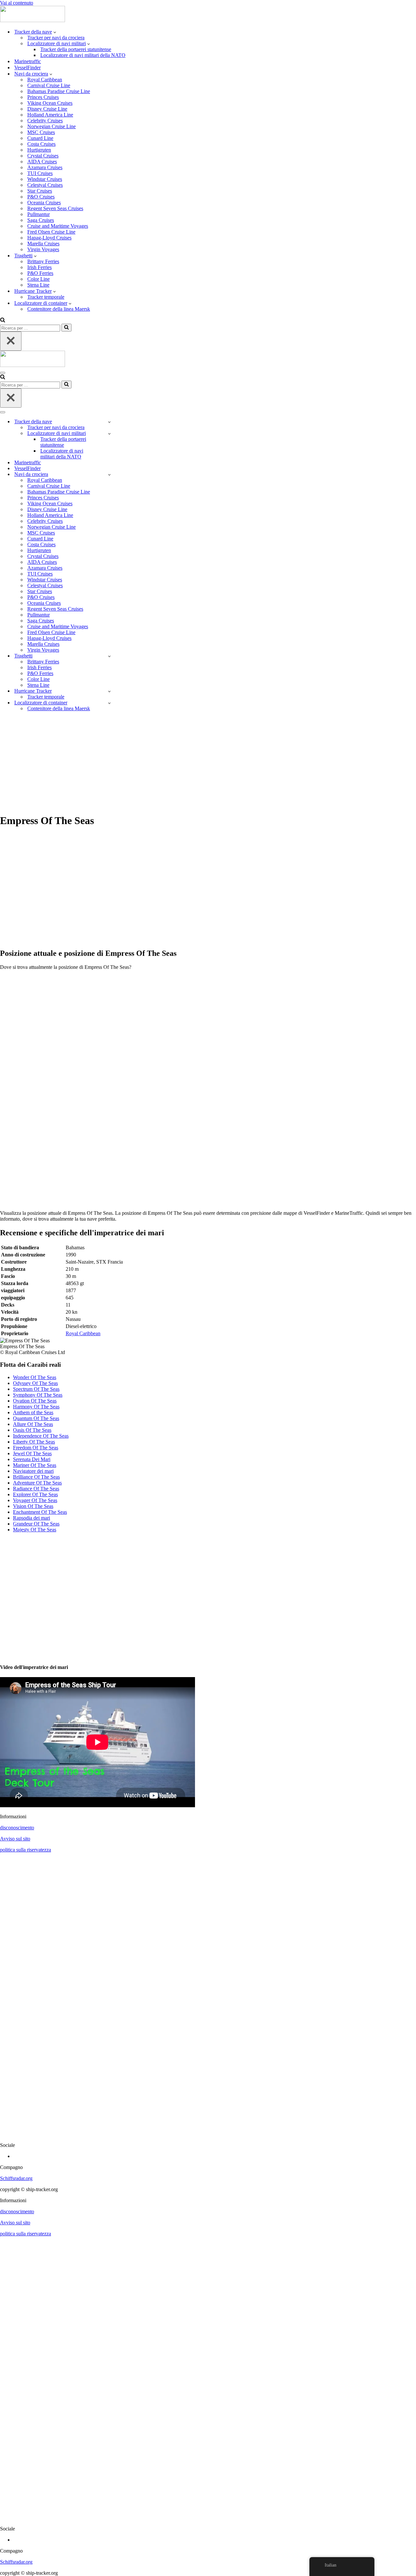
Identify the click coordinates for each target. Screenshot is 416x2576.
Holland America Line (50, 115)
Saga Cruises (41, 220)
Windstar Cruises (45, 179)
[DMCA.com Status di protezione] (208, 2134)
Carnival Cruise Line (49, 85)
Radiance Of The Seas (36, 1489)
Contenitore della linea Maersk (59, 309)
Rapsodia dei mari (32, 1518)
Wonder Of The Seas (35, 1377)
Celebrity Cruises (45, 121)
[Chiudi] (11, 341)
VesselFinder (27, 68)
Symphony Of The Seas (38, 1395)
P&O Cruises (41, 197)
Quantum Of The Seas (36, 1418)
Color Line (39, 279)
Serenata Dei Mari (32, 1459)
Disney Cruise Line (47, 109)
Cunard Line (40, 138)
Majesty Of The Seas (35, 1530)
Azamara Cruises (45, 167)
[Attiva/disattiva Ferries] (109, 656)
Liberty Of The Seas (34, 1442)
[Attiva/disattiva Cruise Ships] (109, 475)
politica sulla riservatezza (26, 1850)
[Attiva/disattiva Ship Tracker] (109, 422)
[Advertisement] (208, 762)
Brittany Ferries (43, 261)
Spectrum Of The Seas (36, 1389)
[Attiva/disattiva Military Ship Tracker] (109, 434)
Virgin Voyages (43, 249)
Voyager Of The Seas (35, 1500)
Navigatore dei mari (33, 1471)
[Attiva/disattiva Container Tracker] (109, 703)
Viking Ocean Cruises (50, 103)
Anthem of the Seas (33, 1412)
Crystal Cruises (43, 156)
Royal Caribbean (45, 80)
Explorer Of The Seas (35, 1494)
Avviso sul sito (15, 1839)
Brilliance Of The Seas (36, 1477)
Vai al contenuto (17, 3)
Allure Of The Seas (33, 1424)
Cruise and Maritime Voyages (58, 226)
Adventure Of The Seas (37, 1483)
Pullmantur (39, 214)
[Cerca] (3, 321)
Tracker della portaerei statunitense (76, 49)
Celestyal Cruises (45, 185)
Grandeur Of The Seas (36, 1524)
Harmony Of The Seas (36, 1407)
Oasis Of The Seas (32, 1430)
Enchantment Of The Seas (40, 1512)
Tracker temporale (46, 297)
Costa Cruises (41, 144)
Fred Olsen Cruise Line (51, 232)
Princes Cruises (43, 97)
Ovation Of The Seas (35, 1401)
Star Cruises (40, 191)
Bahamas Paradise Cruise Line (59, 91)
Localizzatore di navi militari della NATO (83, 55)
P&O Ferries (40, 273)
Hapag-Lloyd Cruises (49, 238)
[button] (55, 32)
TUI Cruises (40, 173)
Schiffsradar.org (16, 2178)
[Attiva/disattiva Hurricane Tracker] (109, 691)
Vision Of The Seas (33, 1506)
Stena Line (38, 285)
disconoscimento (17, 1828)
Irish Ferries (39, 267)
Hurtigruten (39, 150)
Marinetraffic (28, 61)
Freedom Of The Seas (36, 1448)
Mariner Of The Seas (35, 1465)
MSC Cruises (41, 132)
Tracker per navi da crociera (56, 38)
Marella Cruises (43, 244)
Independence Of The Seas (41, 1436)
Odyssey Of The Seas (35, 1383)
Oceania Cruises (44, 203)
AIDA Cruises (42, 162)
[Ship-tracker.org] (32, 20)
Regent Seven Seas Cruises (55, 208)
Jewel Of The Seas (32, 1453)
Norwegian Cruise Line (52, 126)
